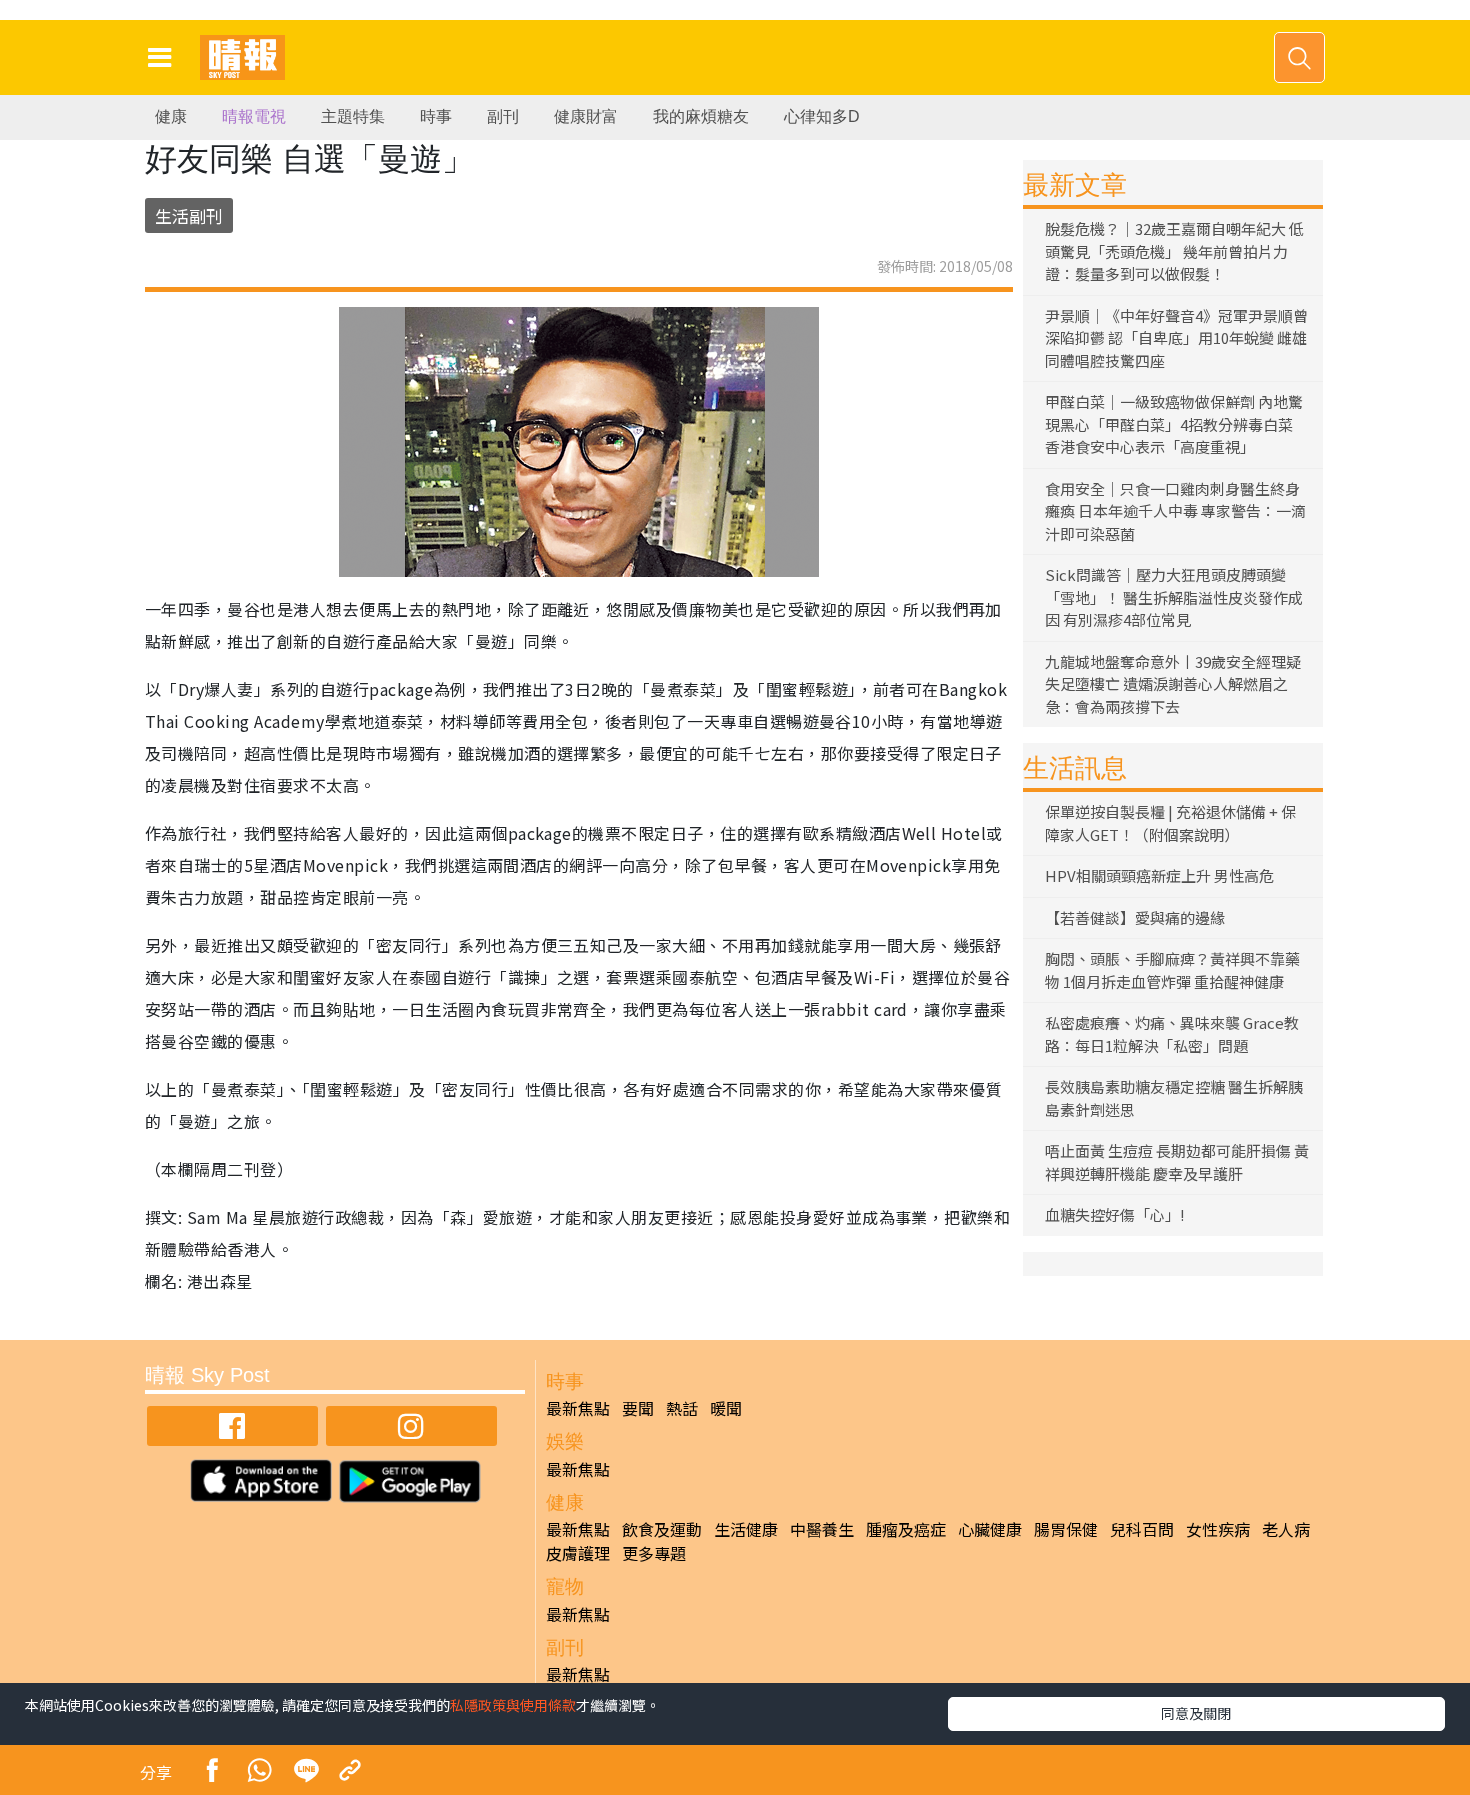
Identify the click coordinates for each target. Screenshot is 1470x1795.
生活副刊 (189, 215)
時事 (436, 116)
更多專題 (654, 1553)
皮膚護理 (578, 1553)
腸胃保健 (1066, 1529)
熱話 (682, 1408)
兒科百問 (1142, 1529)
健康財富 (586, 116)
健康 (171, 116)
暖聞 (726, 1408)
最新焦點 (578, 1408)
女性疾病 (1218, 1529)
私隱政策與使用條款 (513, 1705)
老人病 (1286, 1529)
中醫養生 (822, 1529)
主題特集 (353, 116)
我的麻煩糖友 (701, 116)
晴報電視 (254, 116)
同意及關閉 (1196, 1713)
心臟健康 (990, 1529)
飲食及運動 (662, 1529)
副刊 (503, 116)
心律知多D (822, 116)
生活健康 (746, 1529)
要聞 (638, 1408)
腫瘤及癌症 (906, 1529)
